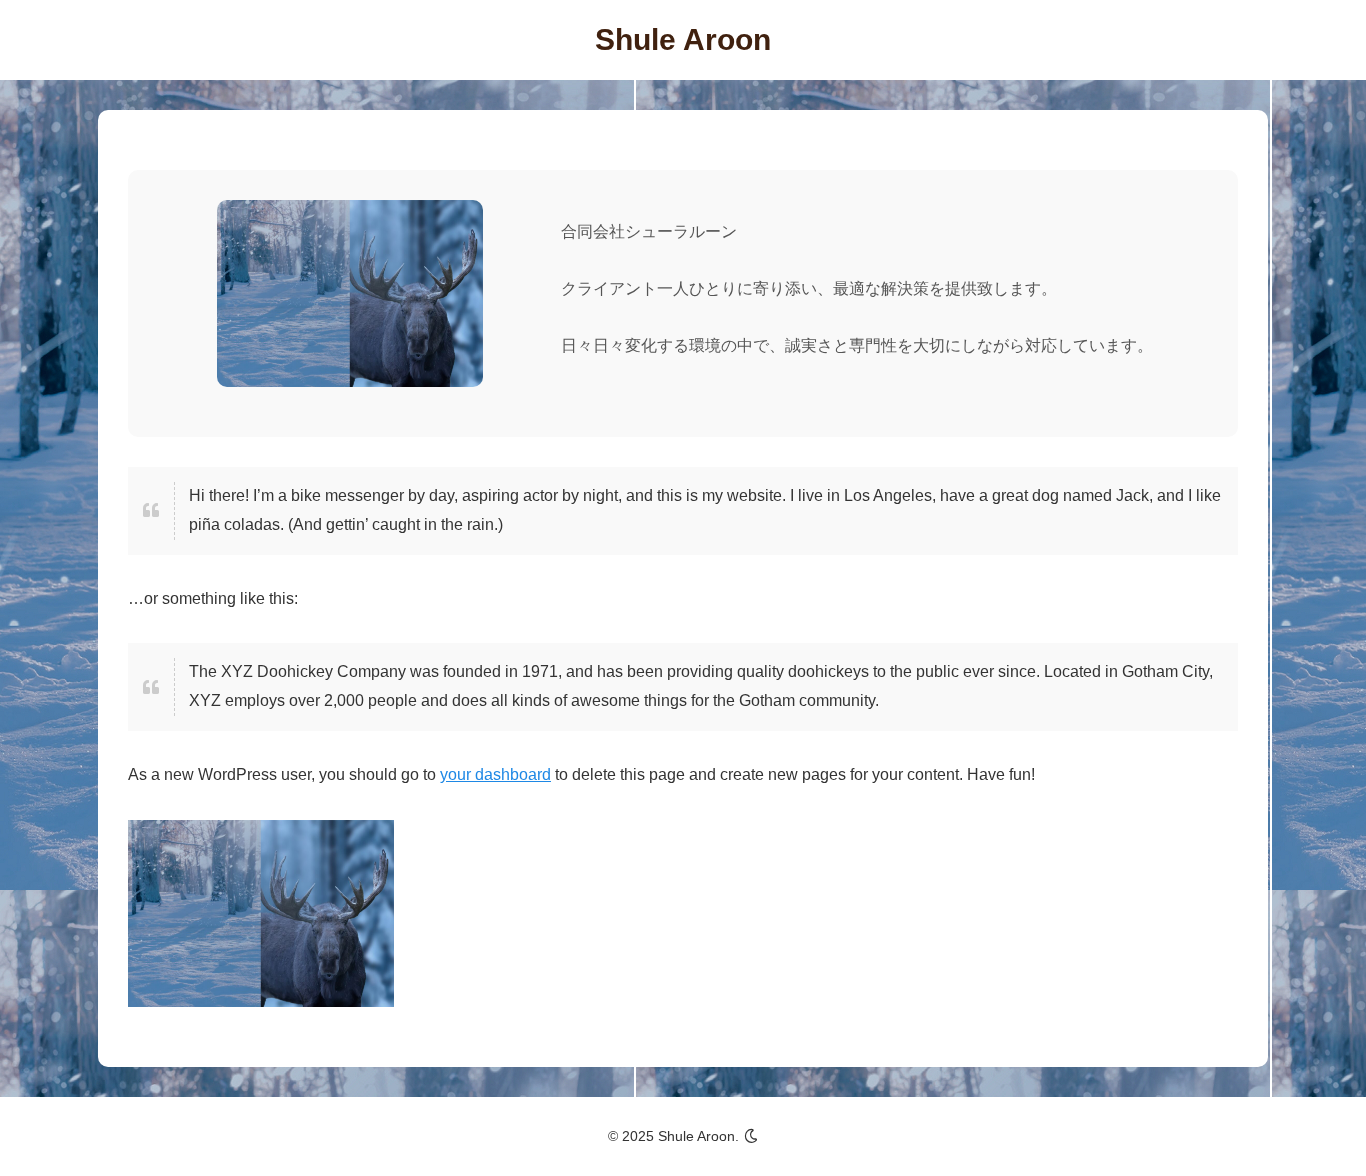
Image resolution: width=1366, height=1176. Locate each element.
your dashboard (495, 774)
